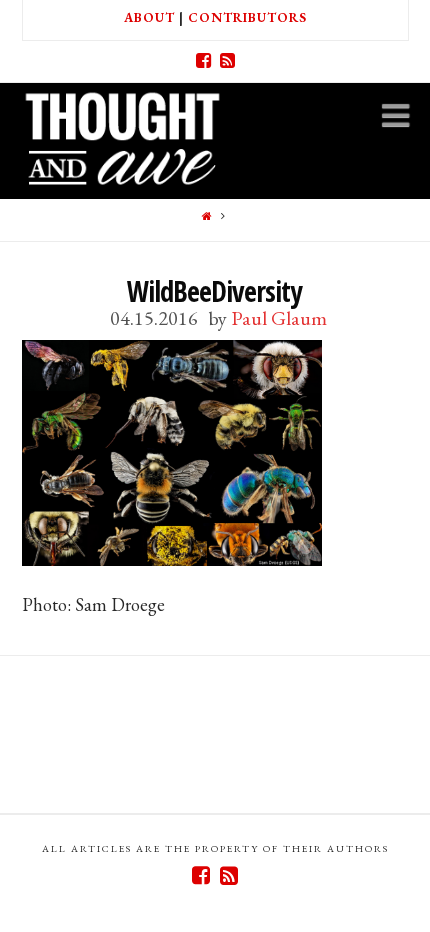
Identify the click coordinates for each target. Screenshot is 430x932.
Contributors (247, 17)
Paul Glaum (279, 318)
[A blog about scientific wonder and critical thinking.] (122, 135)
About (149, 17)
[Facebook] (203, 61)
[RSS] (227, 61)
